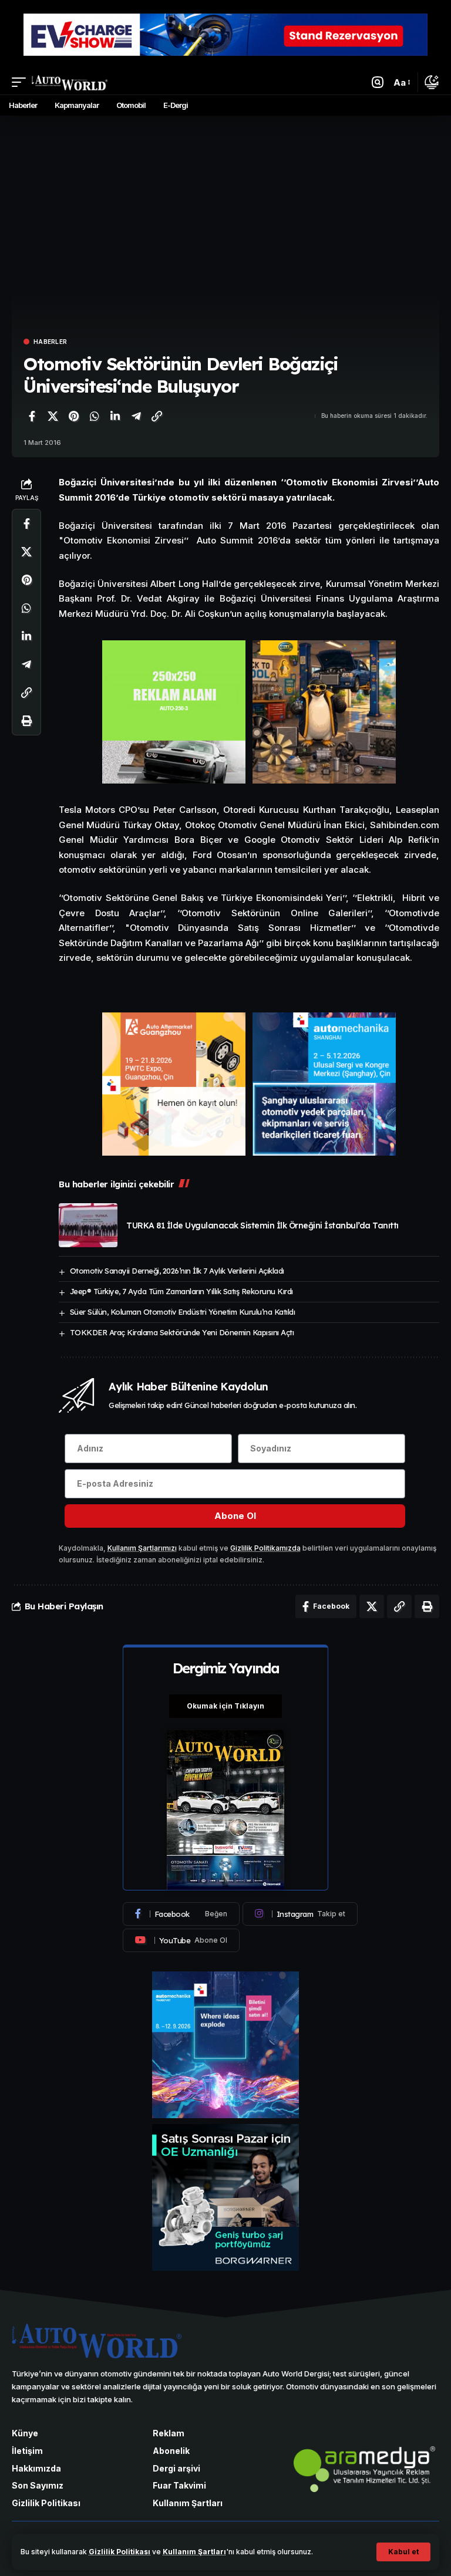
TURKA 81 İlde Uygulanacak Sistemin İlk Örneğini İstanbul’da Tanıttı (262, 1225)
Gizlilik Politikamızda (265, 1548)
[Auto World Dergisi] (70, 82)
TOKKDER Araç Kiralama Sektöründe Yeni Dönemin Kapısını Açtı (182, 1332)
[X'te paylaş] (53, 416)
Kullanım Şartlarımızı (142, 1548)
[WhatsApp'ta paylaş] (95, 416)
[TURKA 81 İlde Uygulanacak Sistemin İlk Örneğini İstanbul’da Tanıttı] (88, 1225)
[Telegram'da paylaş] (136, 416)
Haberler (50, 342)
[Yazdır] (26, 721)
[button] (403, 2552)
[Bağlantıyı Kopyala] (157, 416)
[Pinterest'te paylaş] (73, 416)
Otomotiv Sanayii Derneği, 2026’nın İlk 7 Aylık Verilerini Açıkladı (177, 1271)
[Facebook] (181, 1914)
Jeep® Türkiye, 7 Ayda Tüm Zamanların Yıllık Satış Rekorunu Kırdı (181, 1291)
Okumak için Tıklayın (225, 1706)
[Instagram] (300, 1914)
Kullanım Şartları (194, 2552)
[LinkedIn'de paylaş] (115, 416)
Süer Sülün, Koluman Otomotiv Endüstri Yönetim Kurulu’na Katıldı (183, 1312)
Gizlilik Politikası (120, 2552)
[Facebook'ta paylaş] (32, 416)
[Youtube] (181, 1940)
